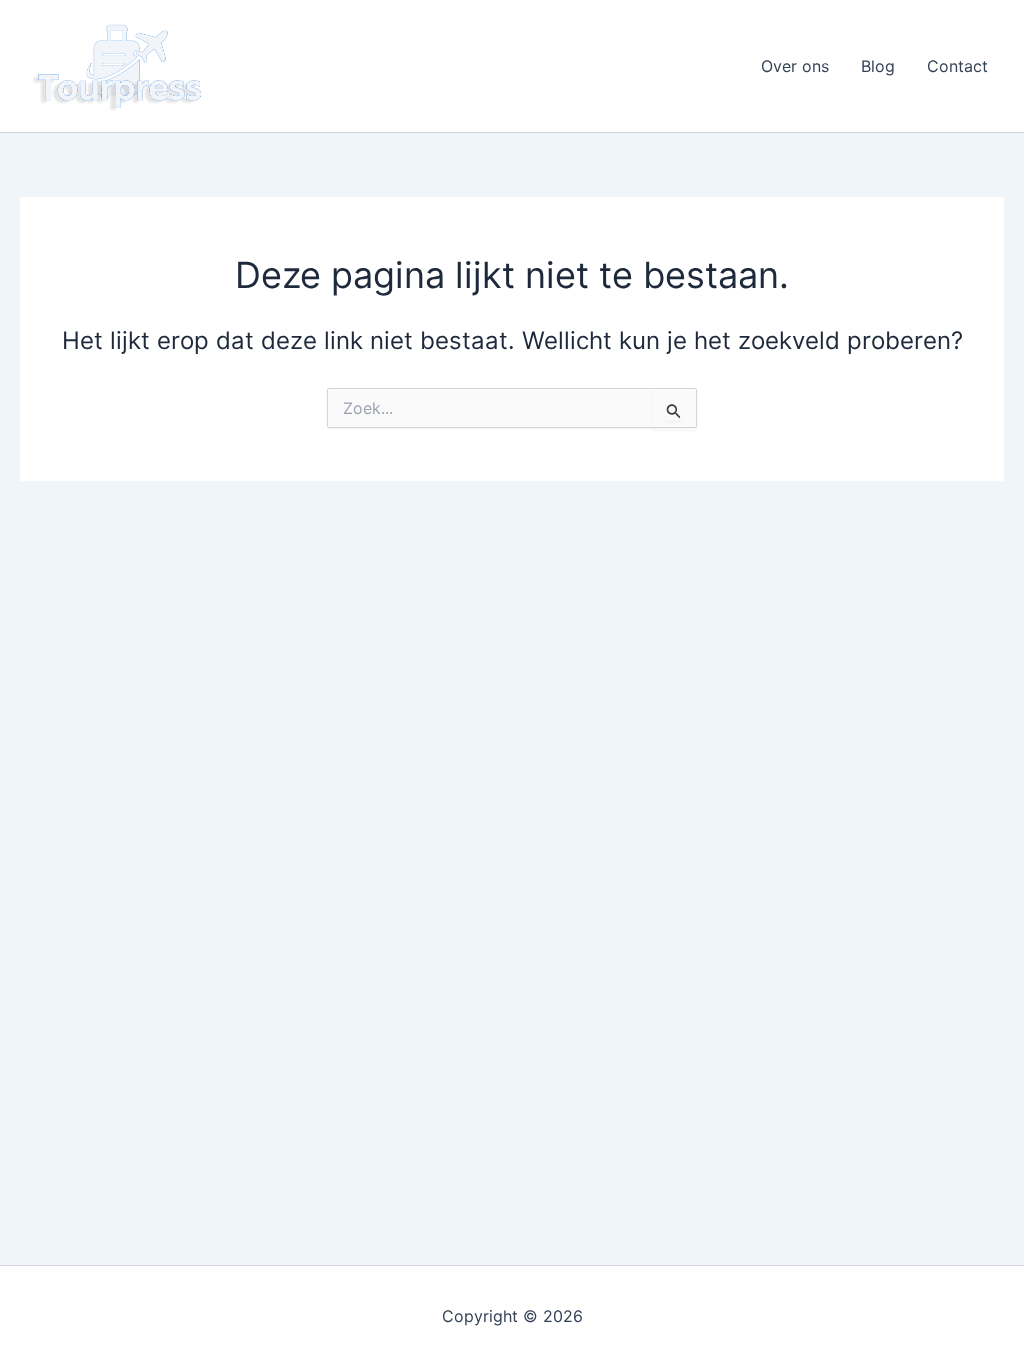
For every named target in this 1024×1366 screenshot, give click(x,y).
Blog (878, 66)
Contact (957, 66)
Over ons (795, 66)
